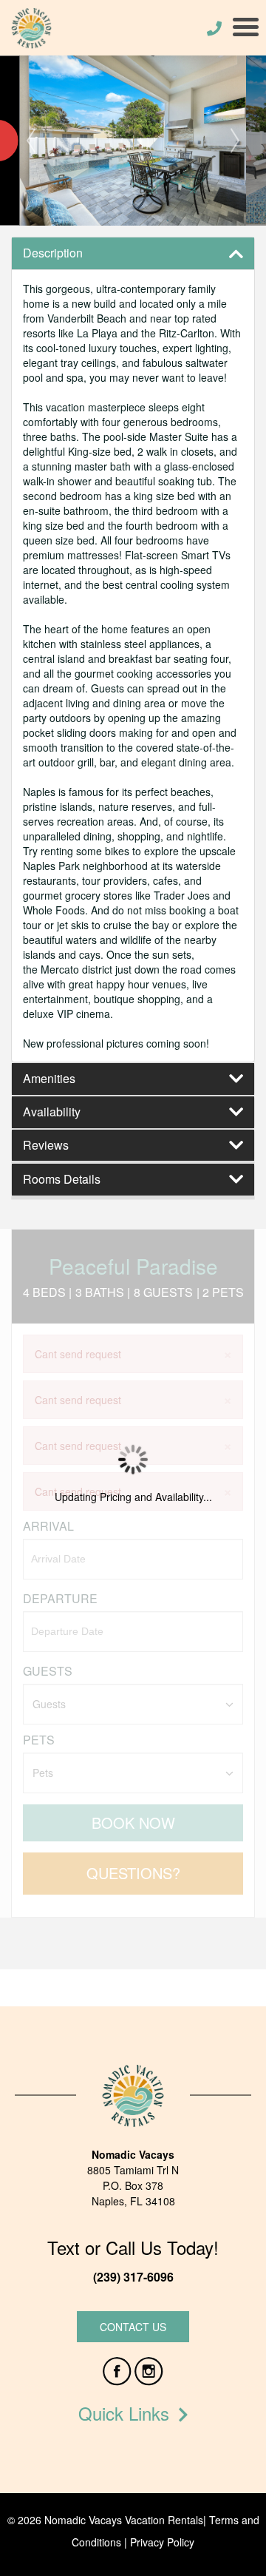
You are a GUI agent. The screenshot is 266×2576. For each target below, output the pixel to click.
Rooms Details (62, 1179)
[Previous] (31, 141)
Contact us (133, 2327)
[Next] (235, 141)
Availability (52, 1112)
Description (53, 253)
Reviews (46, 1145)
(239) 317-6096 (133, 2277)
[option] (133, 141)
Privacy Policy (162, 2542)
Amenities (49, 1079)
